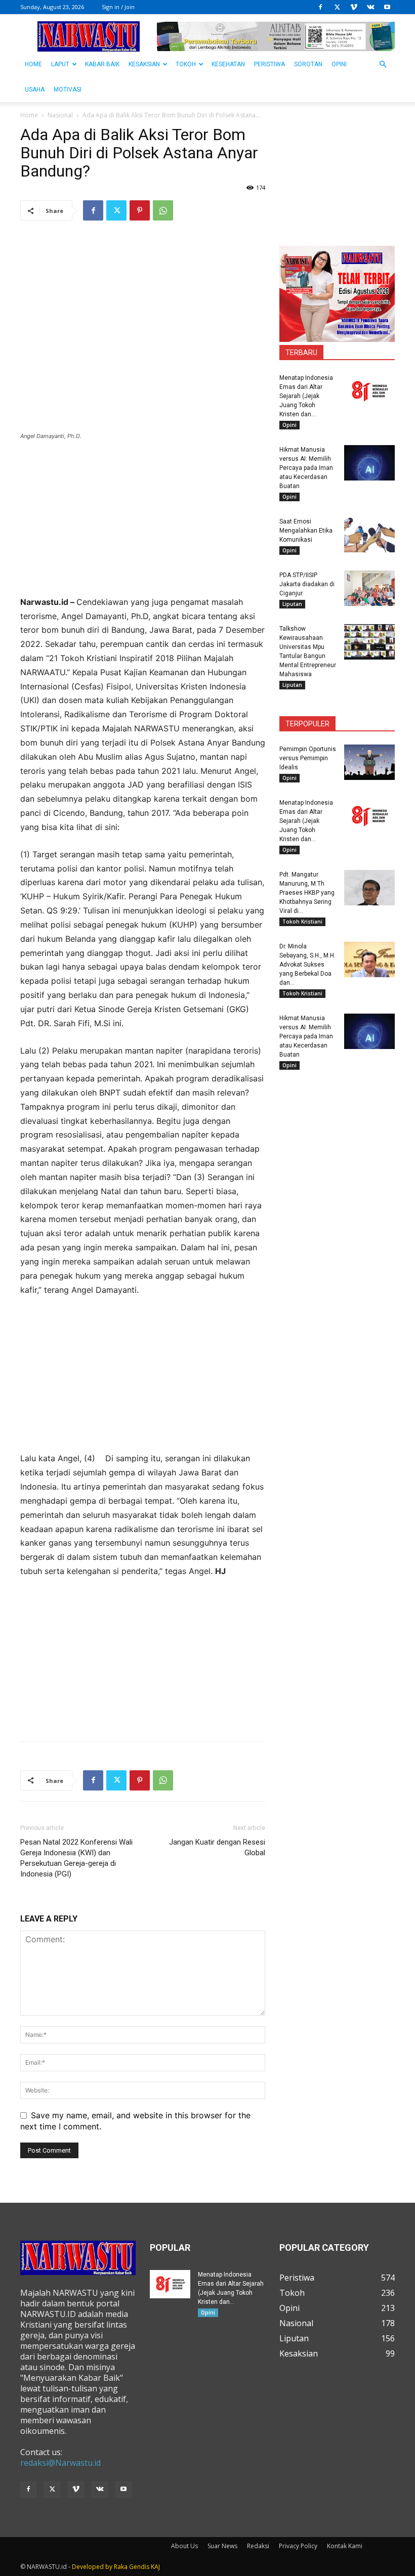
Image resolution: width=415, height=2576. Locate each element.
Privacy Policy (298, 2546)
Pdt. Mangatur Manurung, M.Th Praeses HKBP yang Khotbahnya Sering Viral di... (307, 893)
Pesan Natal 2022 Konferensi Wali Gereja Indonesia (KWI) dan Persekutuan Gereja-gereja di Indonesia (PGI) (76, 1858)
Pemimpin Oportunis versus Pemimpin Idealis (308, 758)
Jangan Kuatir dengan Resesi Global (217, 1847)
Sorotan (308, 64)
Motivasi (68, 90)
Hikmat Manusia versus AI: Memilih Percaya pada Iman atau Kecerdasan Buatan (306, 468)
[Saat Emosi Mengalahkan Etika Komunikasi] (369, 535)
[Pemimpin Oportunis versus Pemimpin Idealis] (369, 762)
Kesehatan (228, 64)
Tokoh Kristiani (302, 922)
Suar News (222, 2546)
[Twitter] (337, 7)
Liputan (292, 604)
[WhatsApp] (163, 210)
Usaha (35, 90)
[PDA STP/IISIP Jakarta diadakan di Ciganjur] (369, 588)
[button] (383, 64)
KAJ (155, 2567)
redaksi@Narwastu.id (60, 2463)
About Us (184, 2546)
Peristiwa (269, 64)
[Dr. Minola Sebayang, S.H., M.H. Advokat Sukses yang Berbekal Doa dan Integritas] (369, 959)
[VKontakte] (370, 7)
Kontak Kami (345, 2546)
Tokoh (186, 64)
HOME (33, 64)
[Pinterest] (140, 210)
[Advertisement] (143, 525)
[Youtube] (387, 7)
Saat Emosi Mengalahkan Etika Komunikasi (306, 531)
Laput (60, 64)
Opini (339, 64)
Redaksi (258, 2546)
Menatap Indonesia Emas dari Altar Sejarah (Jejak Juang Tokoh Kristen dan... (306, 396)
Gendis (139, 2567)
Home (29, 115)
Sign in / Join (118, 7)
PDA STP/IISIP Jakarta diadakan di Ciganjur (307, 584)
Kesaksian (144, 64)
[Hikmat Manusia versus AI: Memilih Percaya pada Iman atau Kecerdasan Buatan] (369, 463)
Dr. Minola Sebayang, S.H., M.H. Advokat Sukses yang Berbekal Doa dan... (307, 965)
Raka (121, 2567)
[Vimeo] (354, 7)
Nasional (60, 115)
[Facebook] (320, 7)
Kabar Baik (102, 64)
